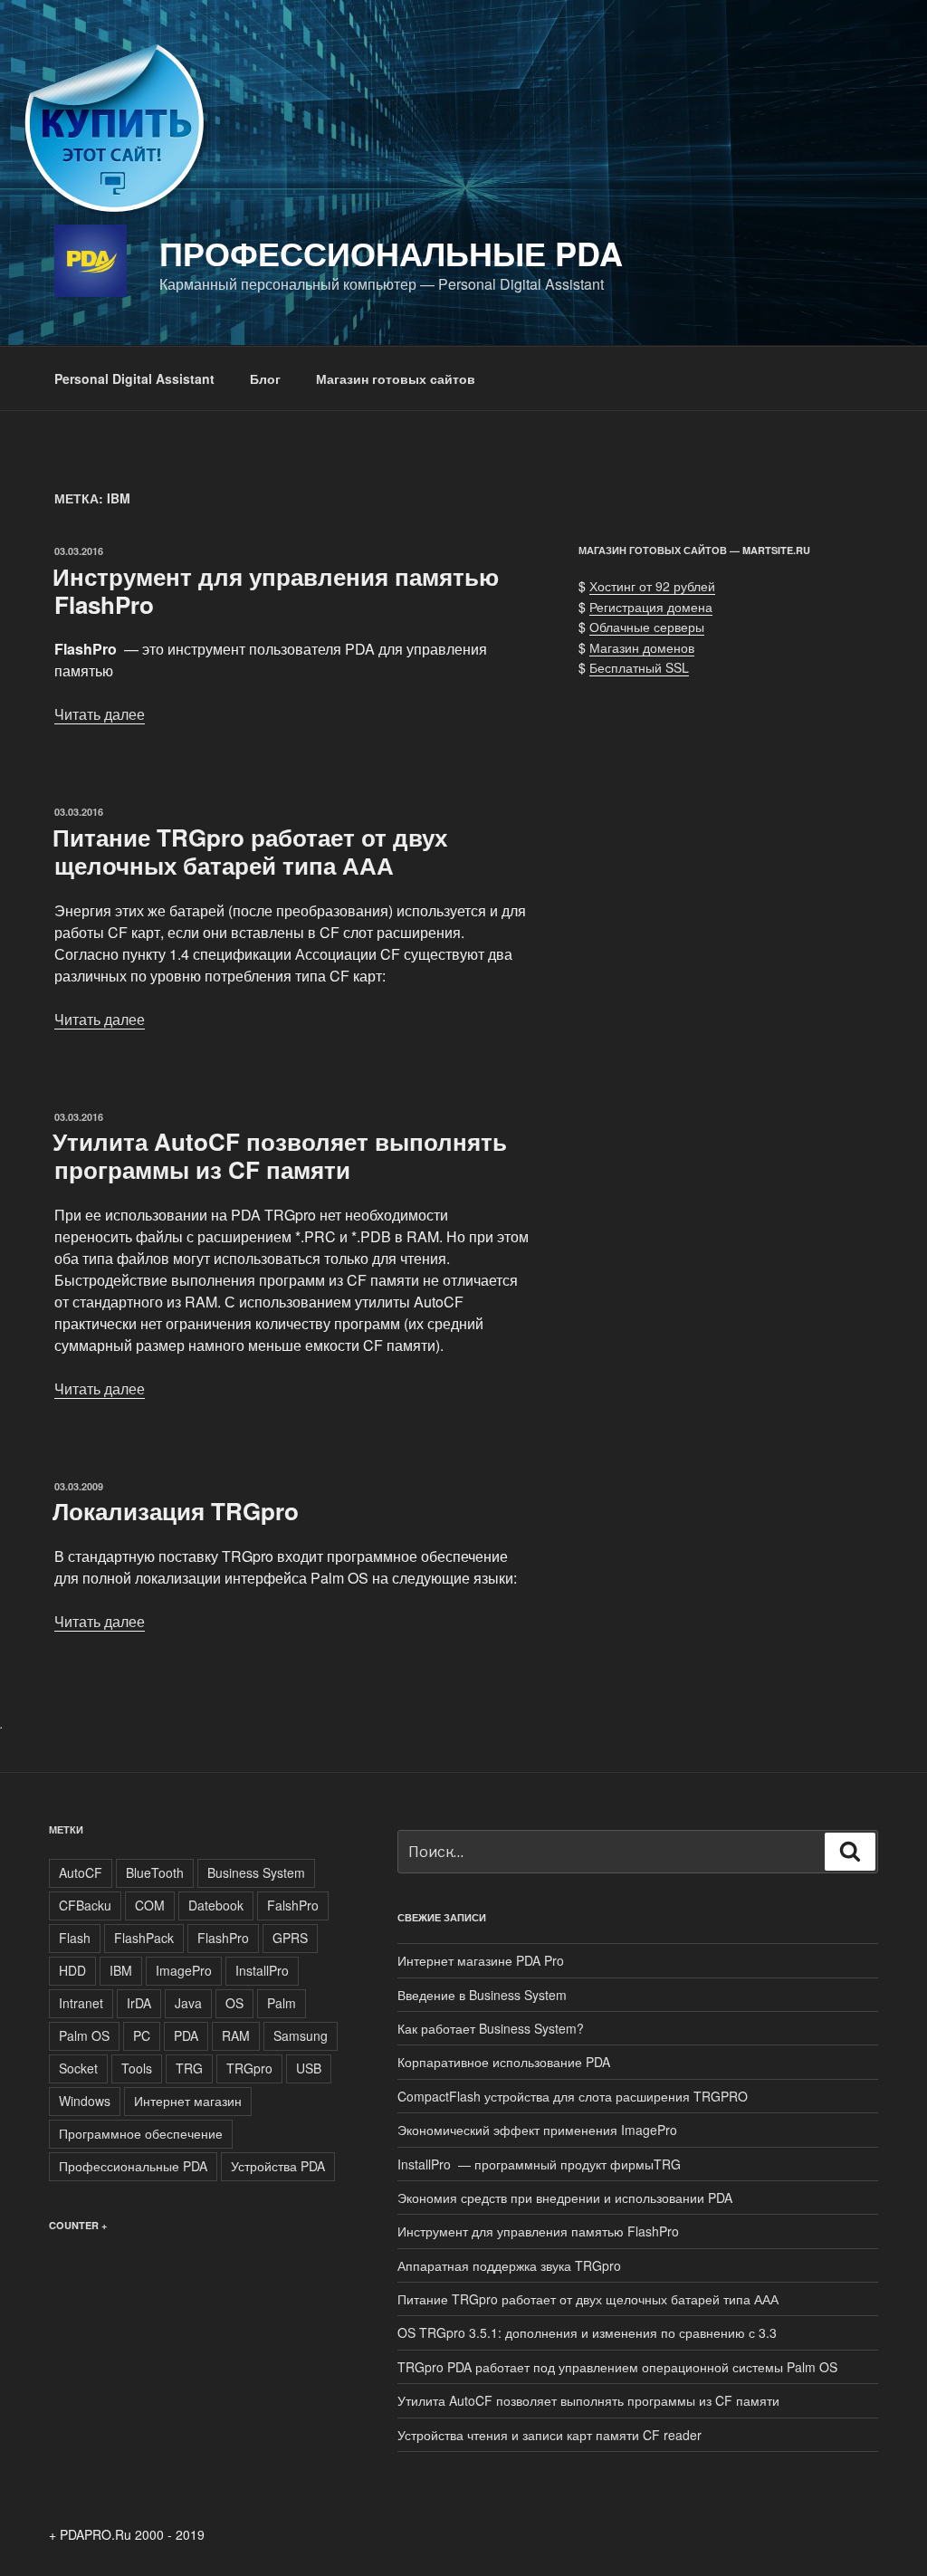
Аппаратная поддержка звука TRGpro (509, 2265)
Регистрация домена (651, 607)
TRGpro (249, 2068)
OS (234, 2003)
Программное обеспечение (141, 2133)
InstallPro (262, 1970)
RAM (236, 2035)
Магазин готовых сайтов (396, 378)
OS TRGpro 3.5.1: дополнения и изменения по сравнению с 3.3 (587, 2332)
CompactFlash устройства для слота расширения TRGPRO (574, 2096)
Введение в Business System (482, 1995)
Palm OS (84, 2035)
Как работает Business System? (491, 2028)
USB (309, 2068)
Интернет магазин (188, 2101)
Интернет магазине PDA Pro (481, 1960)
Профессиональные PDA (391, 253)
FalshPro (293, 1905)
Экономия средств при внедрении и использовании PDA (565, 2198)
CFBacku (85, 1905)
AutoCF (81, 1872)
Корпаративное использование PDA (504, 2062)
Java (188, 2003)
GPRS (290, 1938)
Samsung (301, 2035)
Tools (137, 2068)
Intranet (81, 2003)
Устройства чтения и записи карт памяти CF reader (550, 2435)
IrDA (139, 2003)
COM (150, 1905)
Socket (78, 2068)
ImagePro (184, 1970)
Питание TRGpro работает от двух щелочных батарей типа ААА (250, 851)
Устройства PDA (278, 2166)
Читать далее (100, 714)
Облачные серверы (647, 627)
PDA (186, 2035)
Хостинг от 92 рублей (652, 586)
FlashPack (144, 1938)
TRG (189, 2068)
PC (142, 2035)
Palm (282, 2003)
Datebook (216, 1905)
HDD (72, 1970)
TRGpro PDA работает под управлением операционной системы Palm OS (617, 2367)
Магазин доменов (642, 647)
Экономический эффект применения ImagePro (537, 2130)
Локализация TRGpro (176, 1511)
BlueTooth (155, 1872)
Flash (75, 1938)
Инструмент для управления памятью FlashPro (276, 590)
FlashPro (223, 1938)
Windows (85, 2101)
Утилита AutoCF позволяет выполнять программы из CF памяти (280, 1155)
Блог (265, 378)
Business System (256, 1872)
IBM (121, 1970)
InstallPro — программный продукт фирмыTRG (539, 2164)
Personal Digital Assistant (134, 378)
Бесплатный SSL (639, 667)
